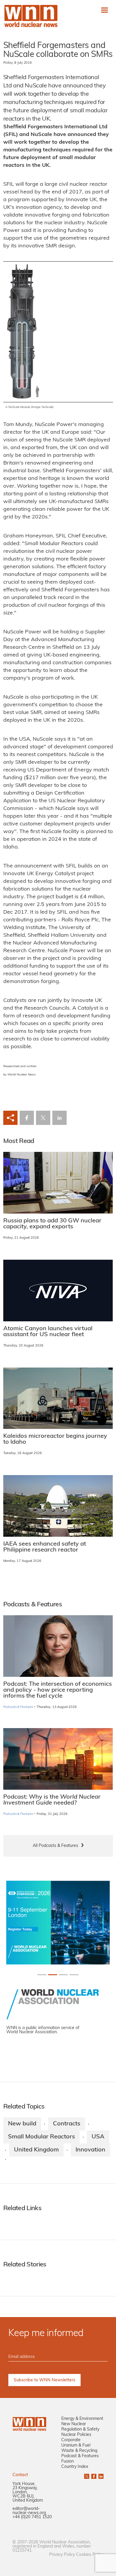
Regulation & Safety (80, 2429)
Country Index (75, 2467)
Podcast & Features (80, 2456)
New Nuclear (74, 2424)
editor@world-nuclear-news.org (29, 2511)
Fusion (68, 2461)
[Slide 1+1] (53, 1975)
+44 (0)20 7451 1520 (32, 2517)
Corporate (71, 2440)
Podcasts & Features (18, 1707)
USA (98, 2137)
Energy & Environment (82, 2419)
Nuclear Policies (76, 2435)
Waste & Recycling (79, 2451)
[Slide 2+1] (63, 1975)
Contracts (67, 2124)
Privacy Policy (62, 2555)
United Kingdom (36, 2150)
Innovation (90, 2150)
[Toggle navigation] (105, 10)
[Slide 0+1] (42, 1975)
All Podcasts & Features (55, 1846)
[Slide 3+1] (74, 1975)
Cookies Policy (90, 2555)
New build (22, 2124)
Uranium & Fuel (76, 2445)
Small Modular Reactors (41, 2137)
